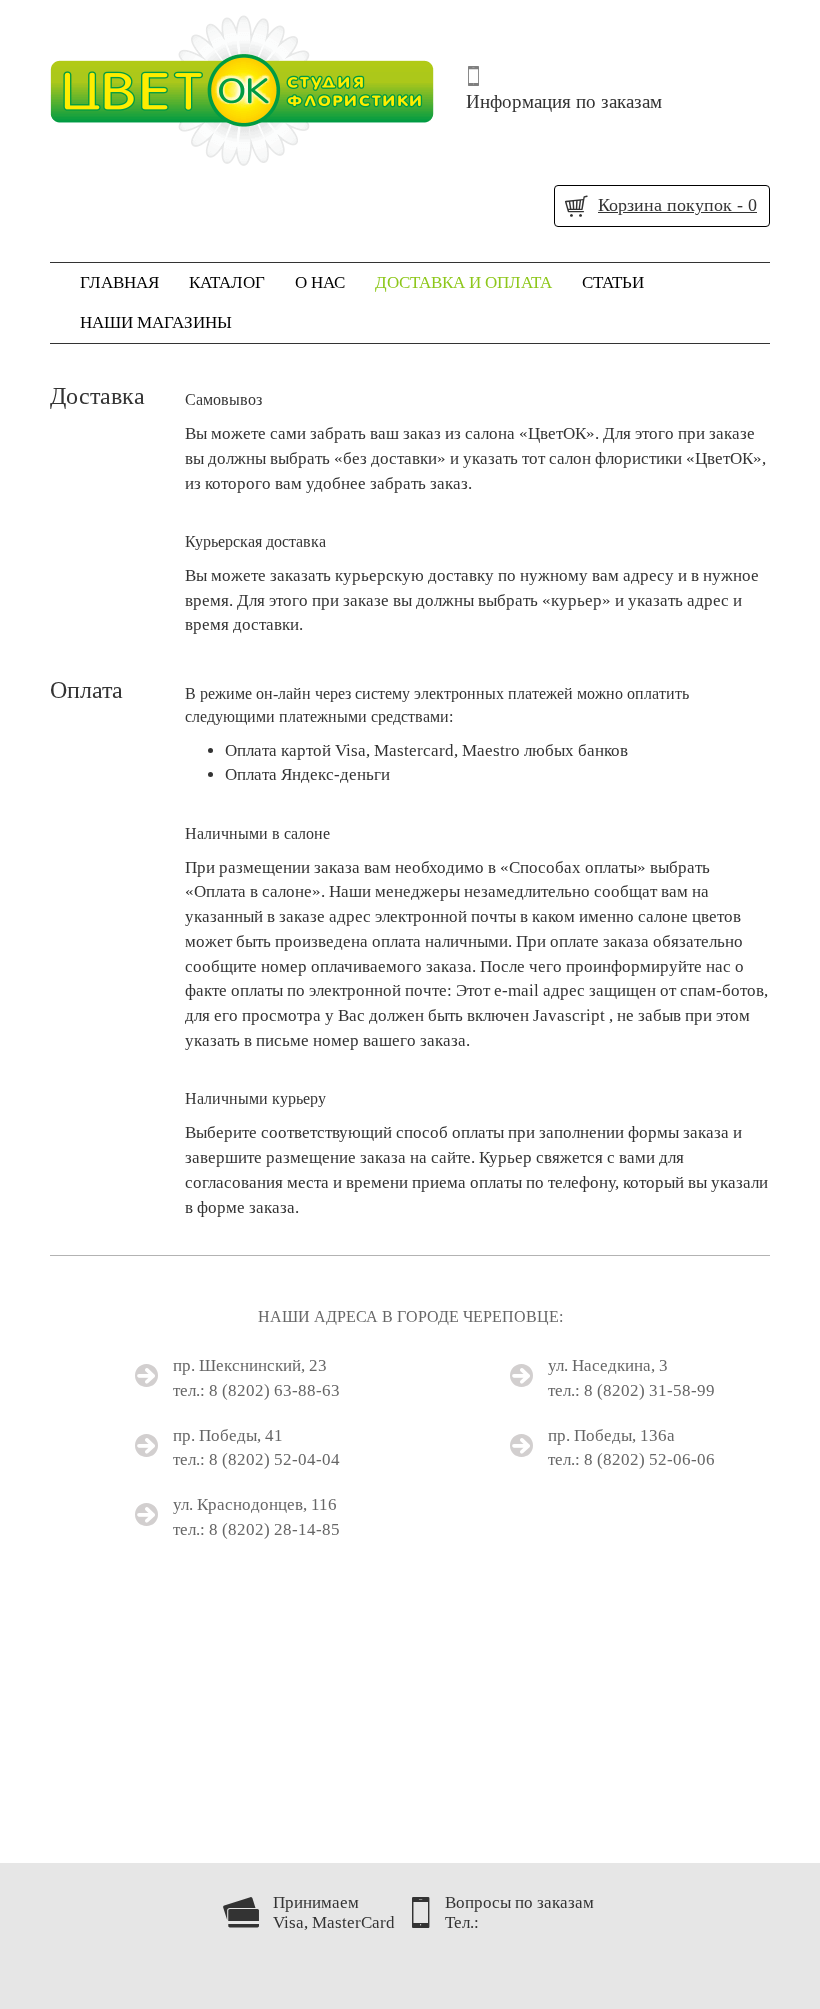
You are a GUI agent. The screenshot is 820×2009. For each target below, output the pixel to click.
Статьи (613, 282)
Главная (119, 282)
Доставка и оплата (463, 282)
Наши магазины (156, 322)
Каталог (227, 282)
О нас (320, 282)
